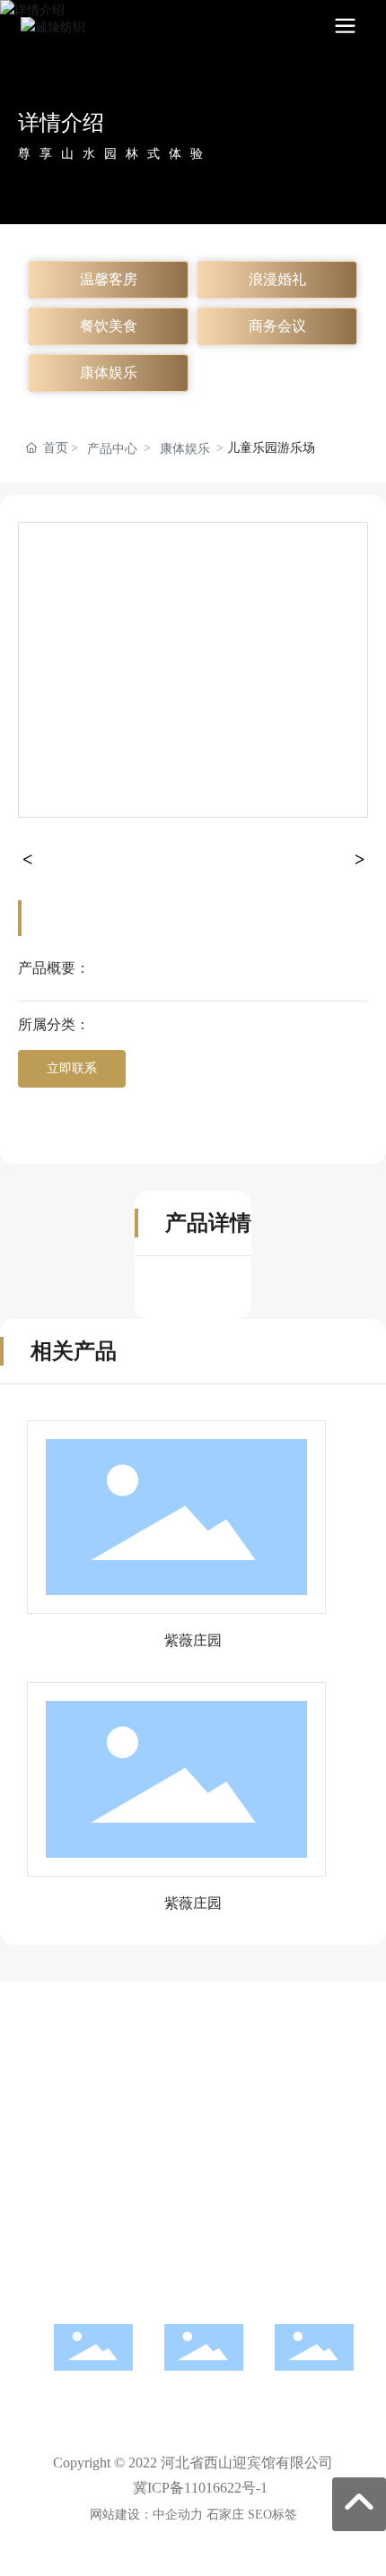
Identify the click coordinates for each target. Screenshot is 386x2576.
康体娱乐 (109, 373)
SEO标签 (272, 2515)
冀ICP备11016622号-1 (200, 2488)
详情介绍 (61, 123)
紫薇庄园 (193, 1640)
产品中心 (112, 449)
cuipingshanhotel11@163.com (193, 2199)
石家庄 (225, 2515)
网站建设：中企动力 (146, 2515)
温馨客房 (109, 279)
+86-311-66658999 (193, 2103)
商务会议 (277, 326)
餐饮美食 (109, 326)
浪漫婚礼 (277, 279)
